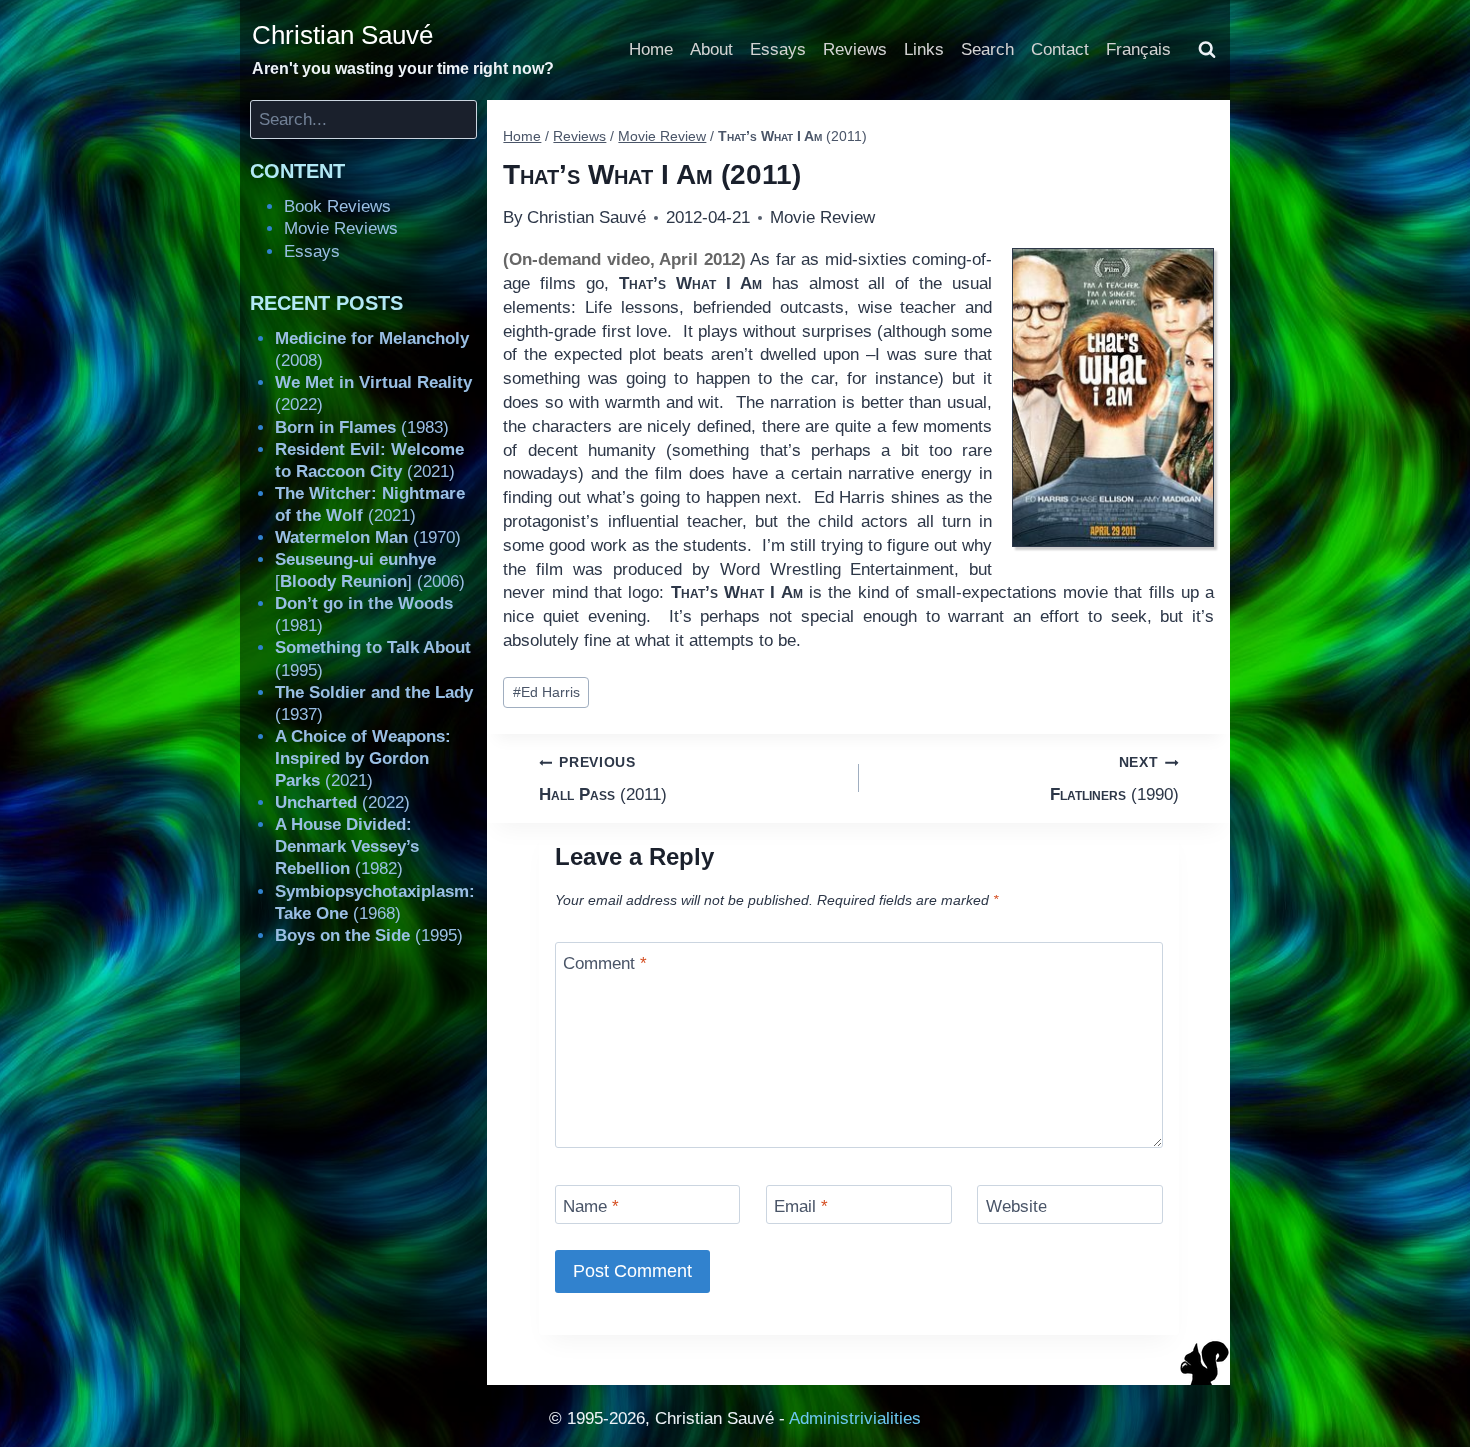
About (711, 49)
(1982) (347, 846)
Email (801, 1206)
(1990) (1114, 779)
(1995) (369, 935)
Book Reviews (337, 206)
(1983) (362, 427)
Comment (605, 963)
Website (1016, 1206)
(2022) (342, 802)
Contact (1060, 49)
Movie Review (822, 217)
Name (591, 1206)
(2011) (603, 779)
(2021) (363, 758)
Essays (778, 49)
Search (987, 49)
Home (651, 49)
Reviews (855, 49)
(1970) (368, 537)
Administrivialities (855, 1418)
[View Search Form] (1207, 50)
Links (924, 49)
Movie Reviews (341, 228)
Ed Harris (546, 692)
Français (1138, 49)
